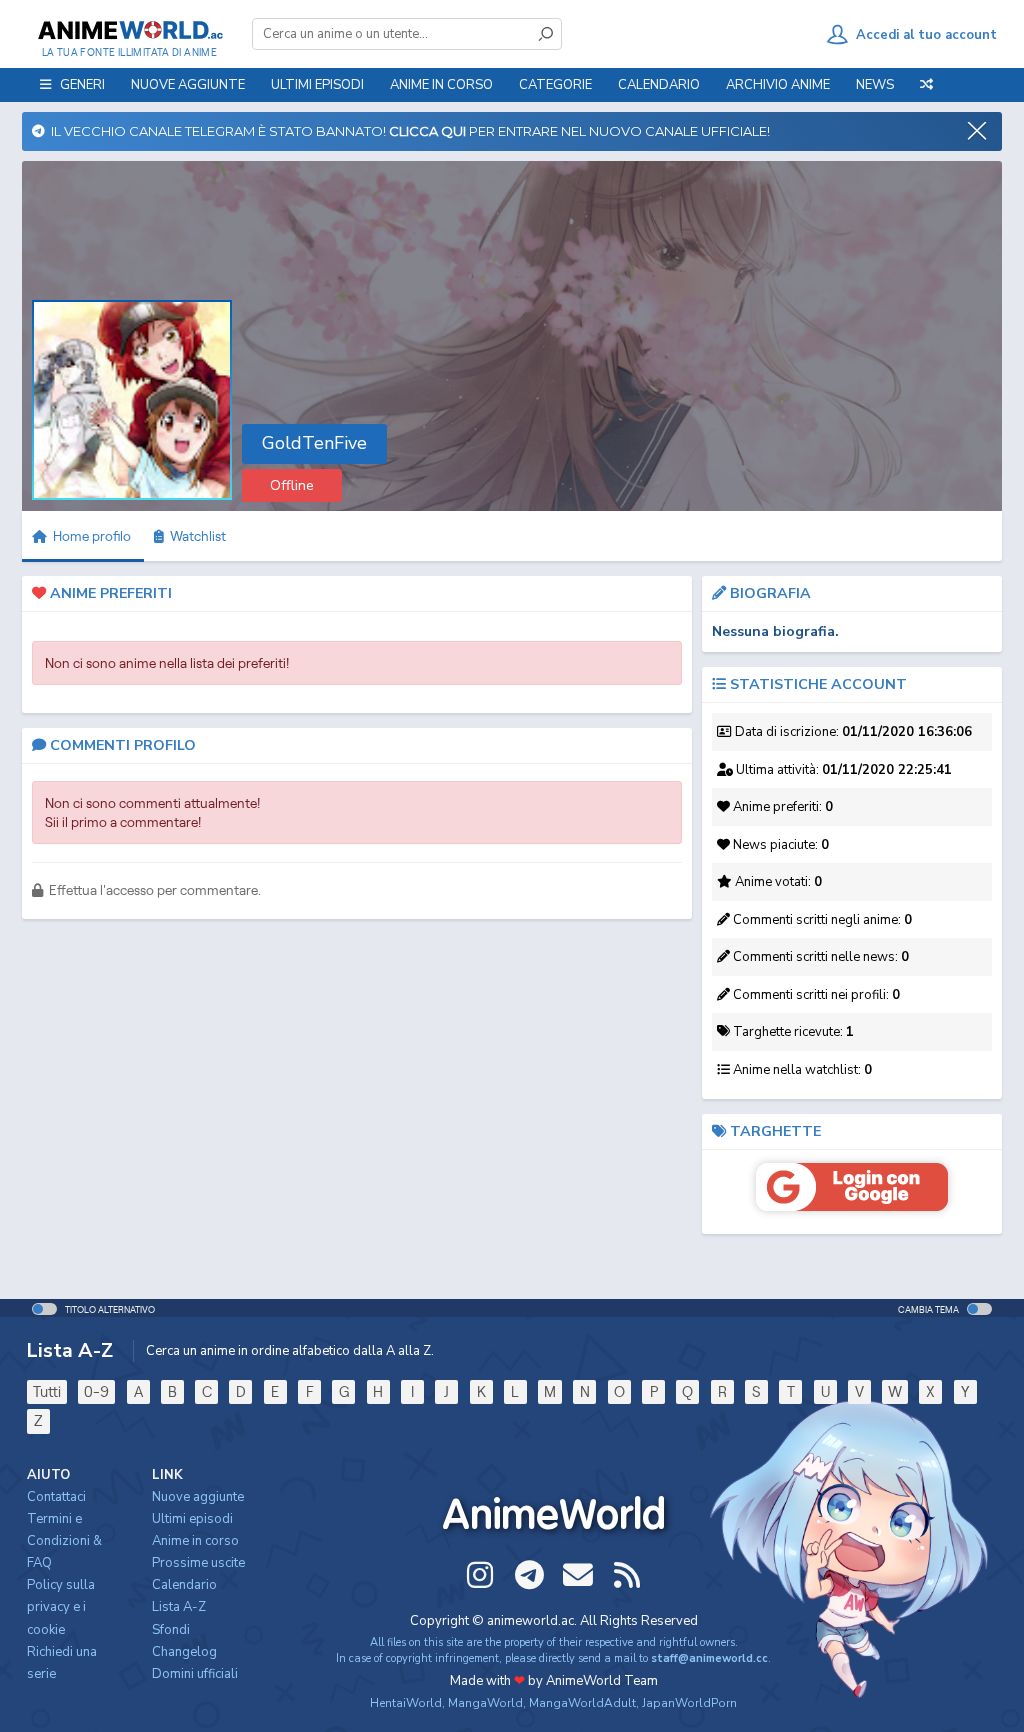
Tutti (47, 1391)
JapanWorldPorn (689, 1703)
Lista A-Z (179, 1607)
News (875, 85)
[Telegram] (529, 1575)
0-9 (96, 1391)
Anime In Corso (441, 85)
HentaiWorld (406, 1703)
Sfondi (171, 1630)
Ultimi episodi (317, 85)
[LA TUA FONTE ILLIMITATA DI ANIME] (129, 30)
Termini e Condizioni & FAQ (64, 1541)
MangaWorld (485, 1703)
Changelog (184, 1652)
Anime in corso (195, 1541)
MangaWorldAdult (582, 1703)
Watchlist (195, 536)
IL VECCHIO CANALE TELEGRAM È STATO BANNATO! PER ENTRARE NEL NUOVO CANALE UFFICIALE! (407, 131)
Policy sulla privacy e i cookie (61, 1607)
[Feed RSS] (627, 1575)
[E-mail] (578, 1575)
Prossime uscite (198, 1563)
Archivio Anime (778, 85)
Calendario (659, 85)
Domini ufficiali (195, 1674)
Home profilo (90, 536)
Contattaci (56, 1497)
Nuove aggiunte (188, 85)
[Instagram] (480, 1575)
